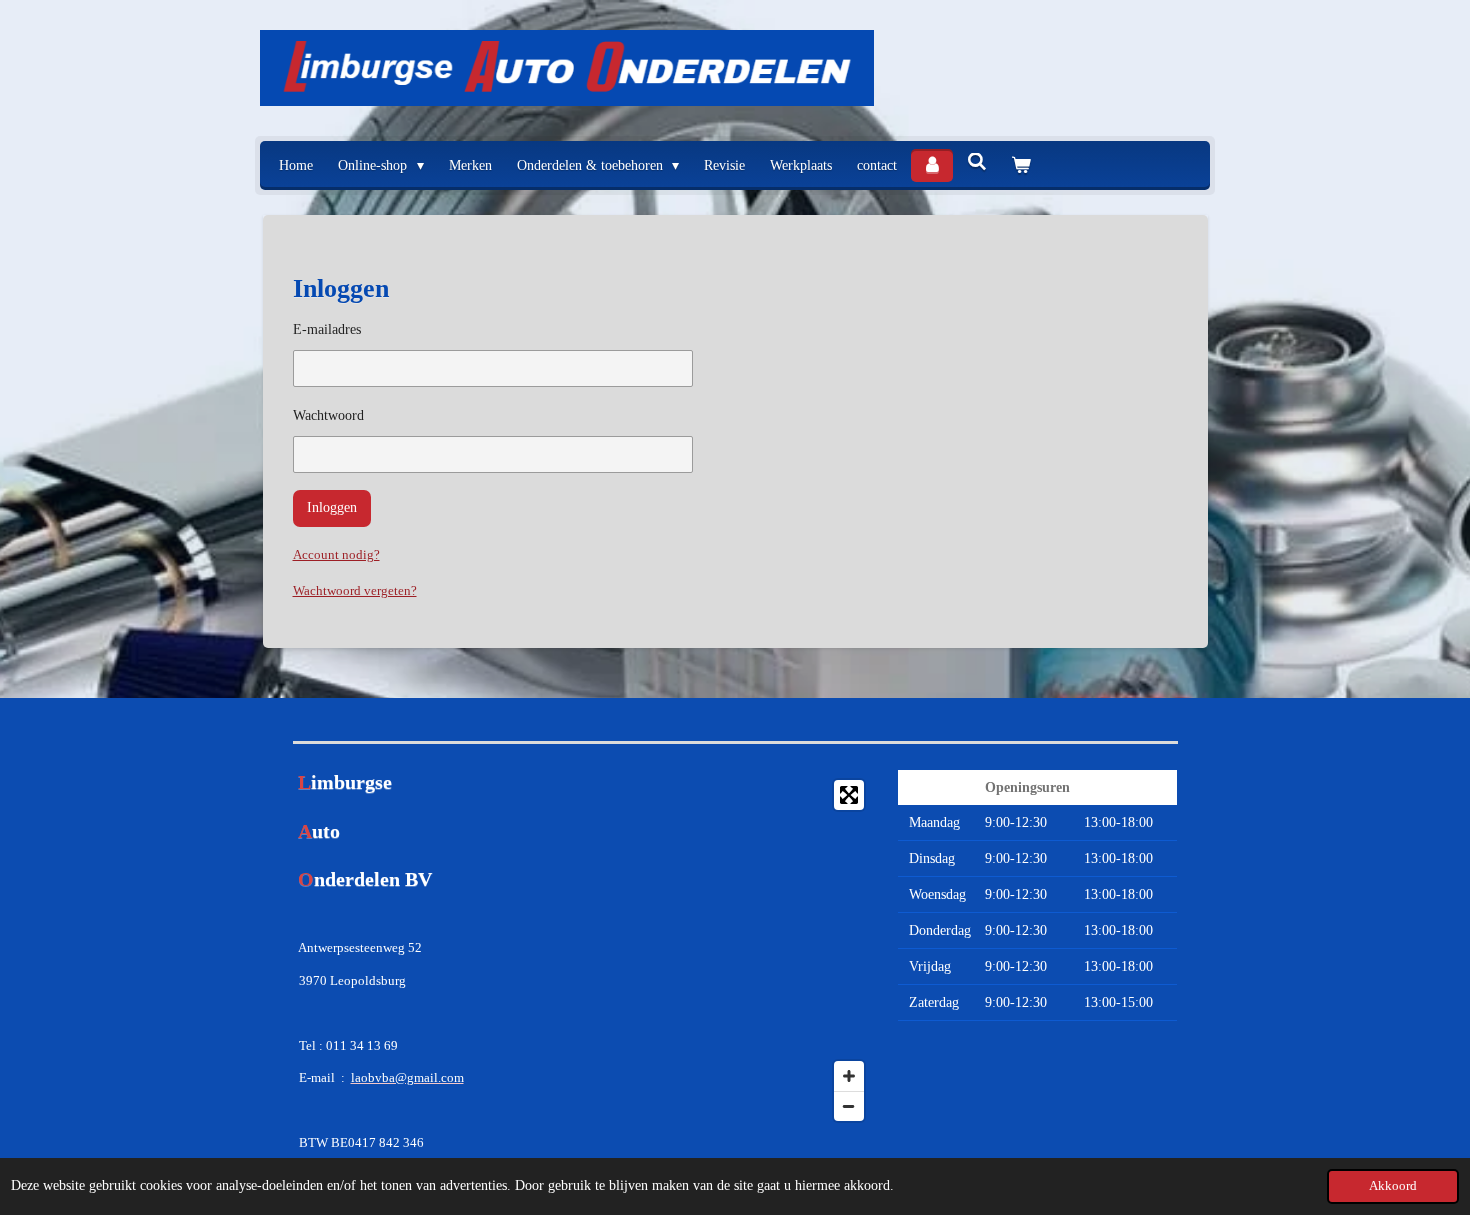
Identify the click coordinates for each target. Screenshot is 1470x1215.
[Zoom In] (849, 1076)
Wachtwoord (328, 415)
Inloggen (332, 507)
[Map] (734, 950)
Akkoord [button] (1393, 1186)
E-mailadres (327, 329)
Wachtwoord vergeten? (355, 590)
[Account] (932, 165)
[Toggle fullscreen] (849, 795)
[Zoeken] (977, 163)
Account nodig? (336, 554)
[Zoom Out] (849, 1106)
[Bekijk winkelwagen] (1021, 165)
